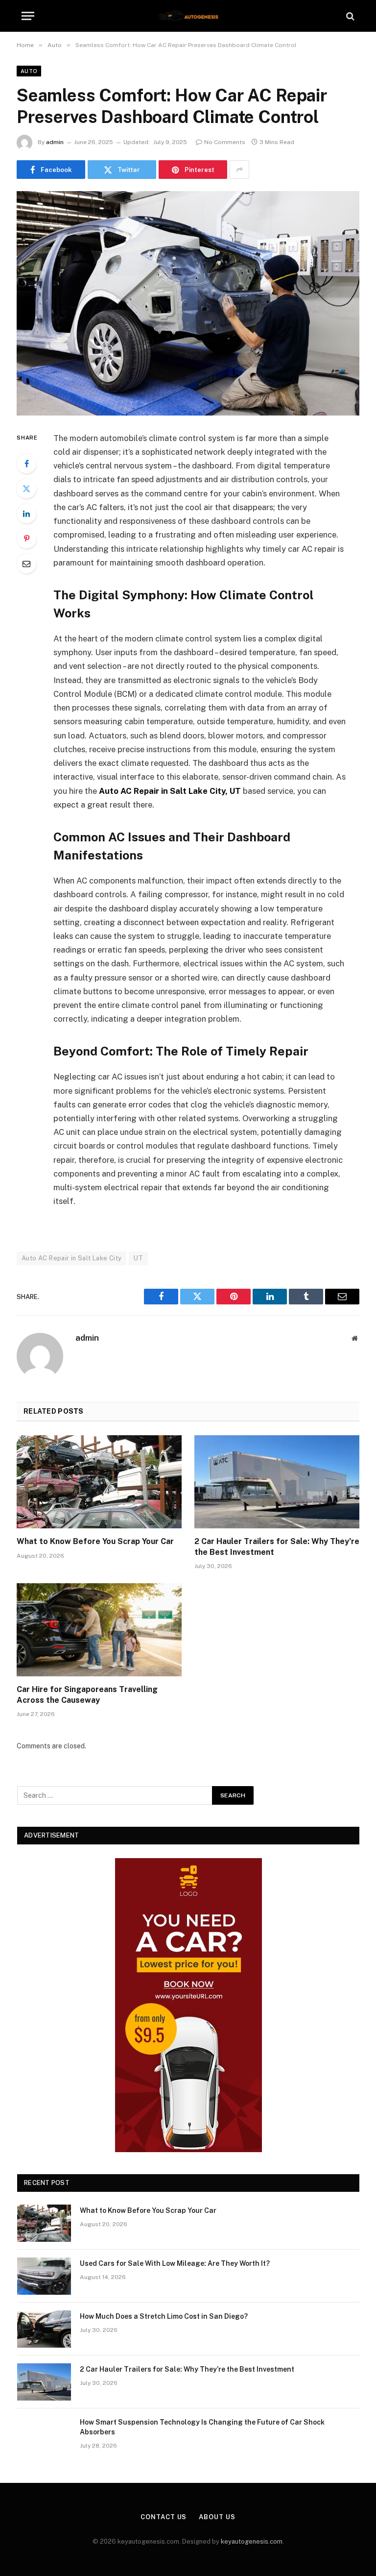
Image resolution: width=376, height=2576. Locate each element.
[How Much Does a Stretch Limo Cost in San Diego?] (44, 2329)
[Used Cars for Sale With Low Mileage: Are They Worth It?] (44, 2276)
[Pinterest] (26, 539)
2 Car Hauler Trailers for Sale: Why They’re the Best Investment (277, 1547)
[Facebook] (26, 464)
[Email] (26, 564)
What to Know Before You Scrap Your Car (95, 1541)
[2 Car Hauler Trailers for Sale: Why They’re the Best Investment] (277, 1482)
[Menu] (28, 16)
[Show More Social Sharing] (239, 170)
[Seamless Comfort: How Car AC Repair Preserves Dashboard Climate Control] (188, 303)
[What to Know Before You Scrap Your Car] (99, 1482)
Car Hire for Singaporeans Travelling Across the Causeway (87, 1695)
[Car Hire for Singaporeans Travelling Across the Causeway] (99, 1630)
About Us (217, 2517)
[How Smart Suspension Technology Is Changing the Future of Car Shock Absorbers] (44, 2435)
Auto (29, 71)
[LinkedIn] (26, 514)
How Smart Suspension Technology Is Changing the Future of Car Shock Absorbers (202, 2427)
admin (55, 142)
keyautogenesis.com (252, 2541)
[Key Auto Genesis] (188, 16)
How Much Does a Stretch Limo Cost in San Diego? (164, 2316)
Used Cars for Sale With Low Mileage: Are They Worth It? (175, 2263)
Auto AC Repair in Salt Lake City (71, 1258)
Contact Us (164, 2517)
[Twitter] (26, 489)
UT (138, 1258)
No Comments (225, 142)
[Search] (349, 16)
